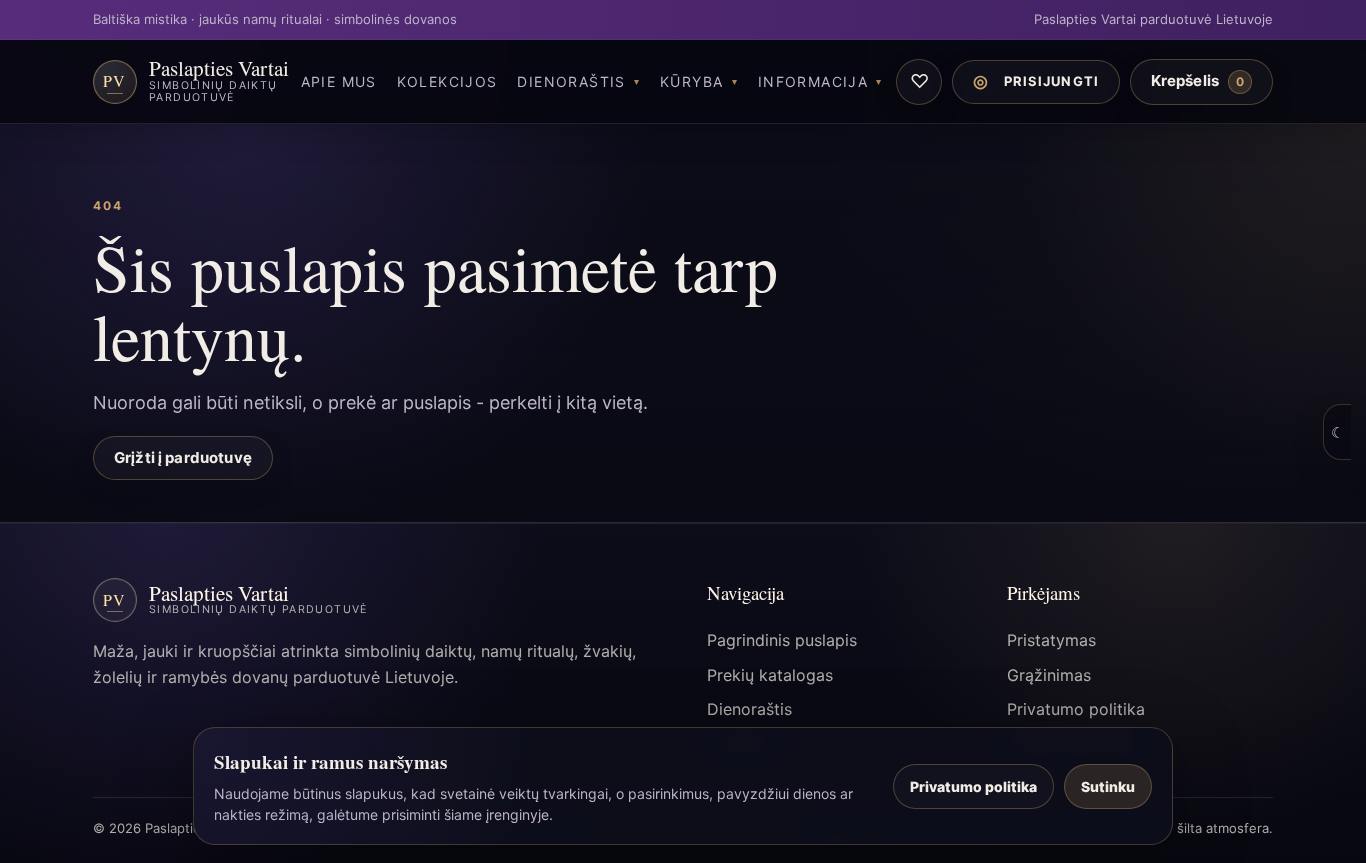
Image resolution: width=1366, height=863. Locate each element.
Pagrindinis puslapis (782, 640)
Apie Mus (339, 81)
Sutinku (1108, 786)
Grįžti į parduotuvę (183, 457)
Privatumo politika (1076, 709)
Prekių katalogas (770, 675)
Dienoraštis (571, 81)
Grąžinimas (1049, 675)
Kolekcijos (447, 81)
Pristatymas (1051, 640)
